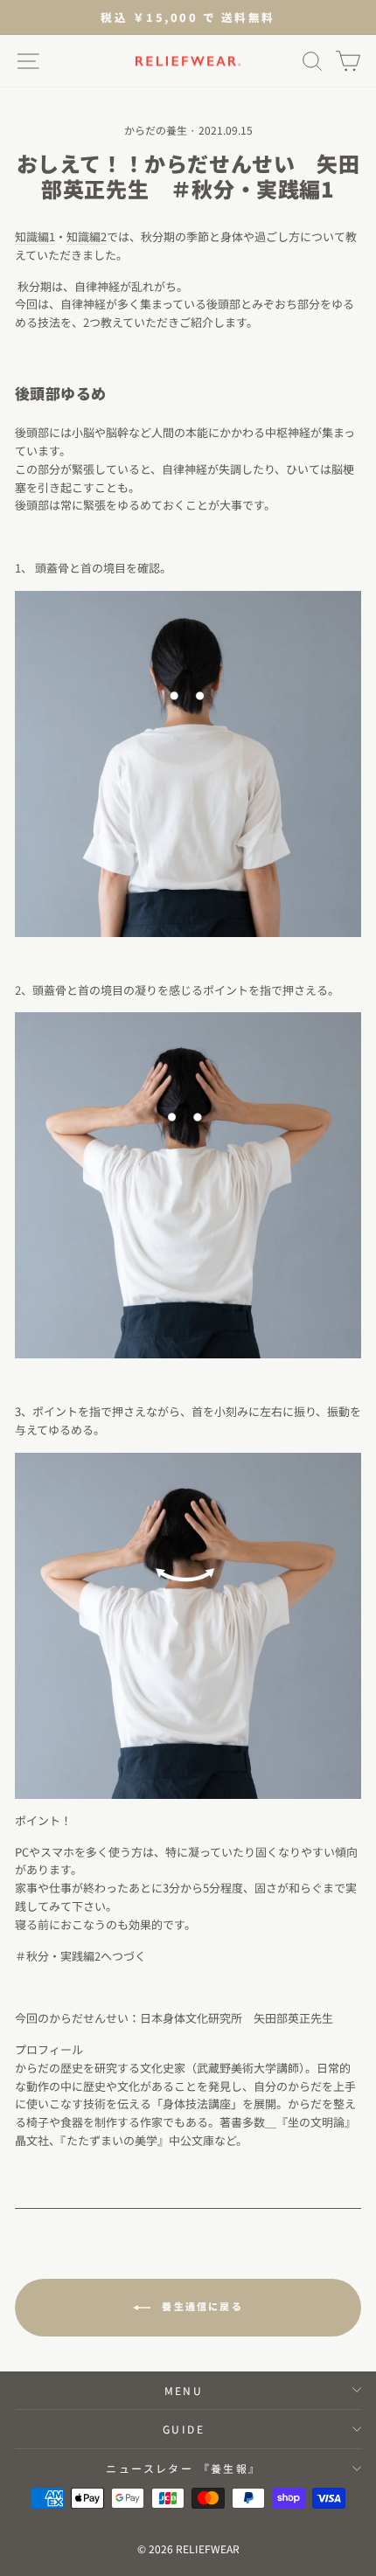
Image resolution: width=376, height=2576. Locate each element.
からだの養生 (156, 130)
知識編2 (87, 236)
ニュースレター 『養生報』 (183, 2468)
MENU (184, 2390)
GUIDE (184, 2429)
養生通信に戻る (200, 2306)
